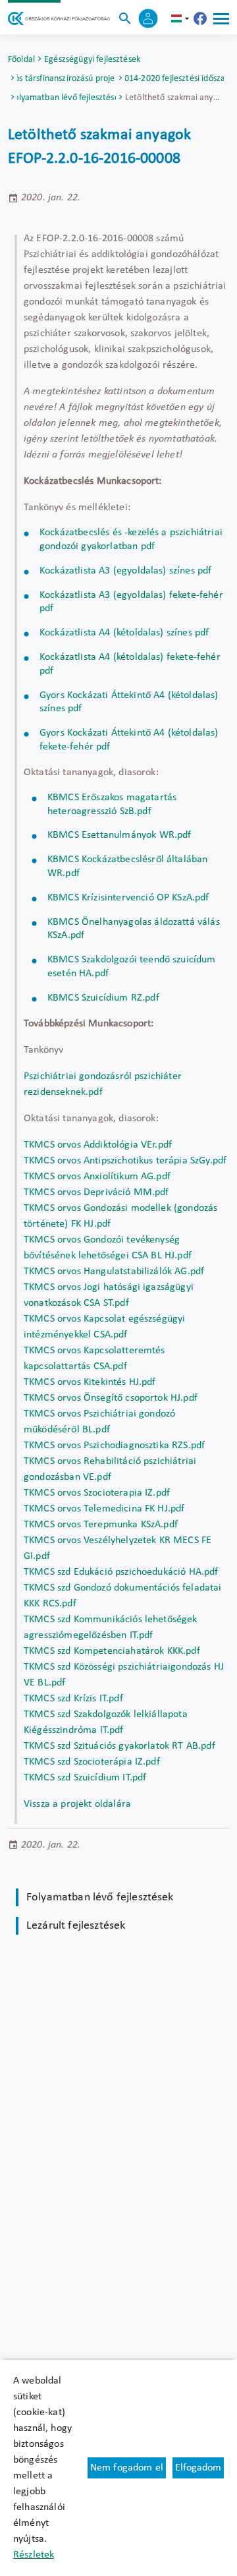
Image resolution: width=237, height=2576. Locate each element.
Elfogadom (198, 2468)
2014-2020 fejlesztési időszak (174, 79)
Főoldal (21, 60)
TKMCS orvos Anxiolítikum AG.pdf (98, 1177)
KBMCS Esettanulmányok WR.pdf (119, 835)
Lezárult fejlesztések (76, 1926)
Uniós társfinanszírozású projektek (66, 79)
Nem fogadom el (127, 2468)
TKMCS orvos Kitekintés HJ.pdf (90, 1382)
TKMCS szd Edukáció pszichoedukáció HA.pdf (121, 1572)
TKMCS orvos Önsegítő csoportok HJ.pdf (111, 1398)
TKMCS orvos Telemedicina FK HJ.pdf (104, 1509)
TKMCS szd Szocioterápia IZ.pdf (92, 1762)
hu (182, 18)
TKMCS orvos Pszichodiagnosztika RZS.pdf (114, 1446)
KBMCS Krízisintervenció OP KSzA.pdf (128, 898)
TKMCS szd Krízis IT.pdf (73, 1699)
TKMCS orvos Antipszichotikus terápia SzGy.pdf (125, 1161)
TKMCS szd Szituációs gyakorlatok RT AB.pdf (119, 1746)
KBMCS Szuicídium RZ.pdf (103, 998)
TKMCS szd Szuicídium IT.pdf (85, 1778)
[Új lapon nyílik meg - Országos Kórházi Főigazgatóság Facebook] (200, 18)
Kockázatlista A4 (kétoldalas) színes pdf (124, 633)
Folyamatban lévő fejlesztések (66, 98)
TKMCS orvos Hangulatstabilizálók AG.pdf (114, 1272)
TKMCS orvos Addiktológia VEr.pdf (98, 1145)
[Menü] (221, 18)
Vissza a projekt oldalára (77, 1804)
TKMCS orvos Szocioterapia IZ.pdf (97, 1493)
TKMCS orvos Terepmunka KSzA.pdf (101, 1525)
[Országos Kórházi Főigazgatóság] (59, 18)
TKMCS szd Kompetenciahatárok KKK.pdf (112, 1651)
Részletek (34, 2555)
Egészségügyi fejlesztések (92, 60)
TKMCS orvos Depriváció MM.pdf (96, 1192)
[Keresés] (125, 18)
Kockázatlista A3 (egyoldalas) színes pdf (125, 571)
